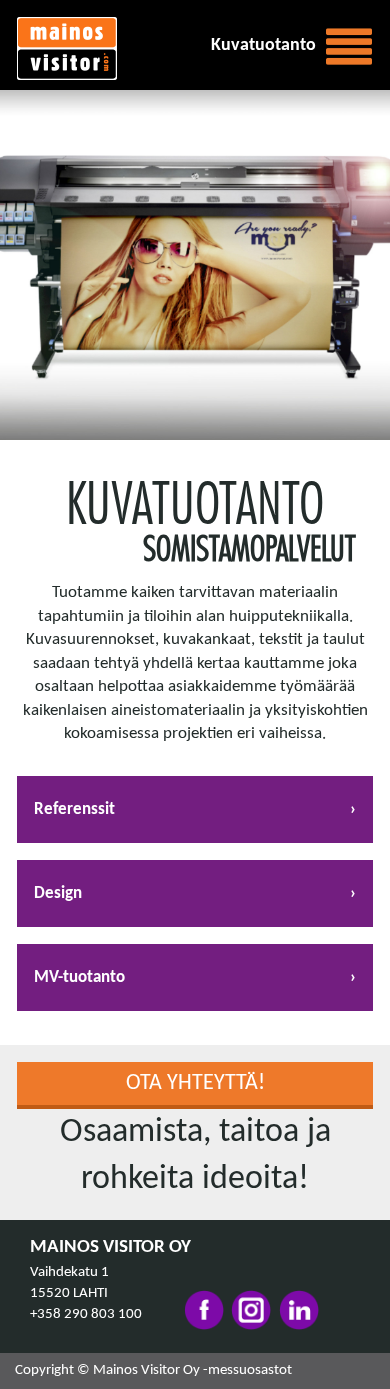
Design (58, 893)
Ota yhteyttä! (195, 1083)
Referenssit (74, 809)
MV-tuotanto (79, 977)
